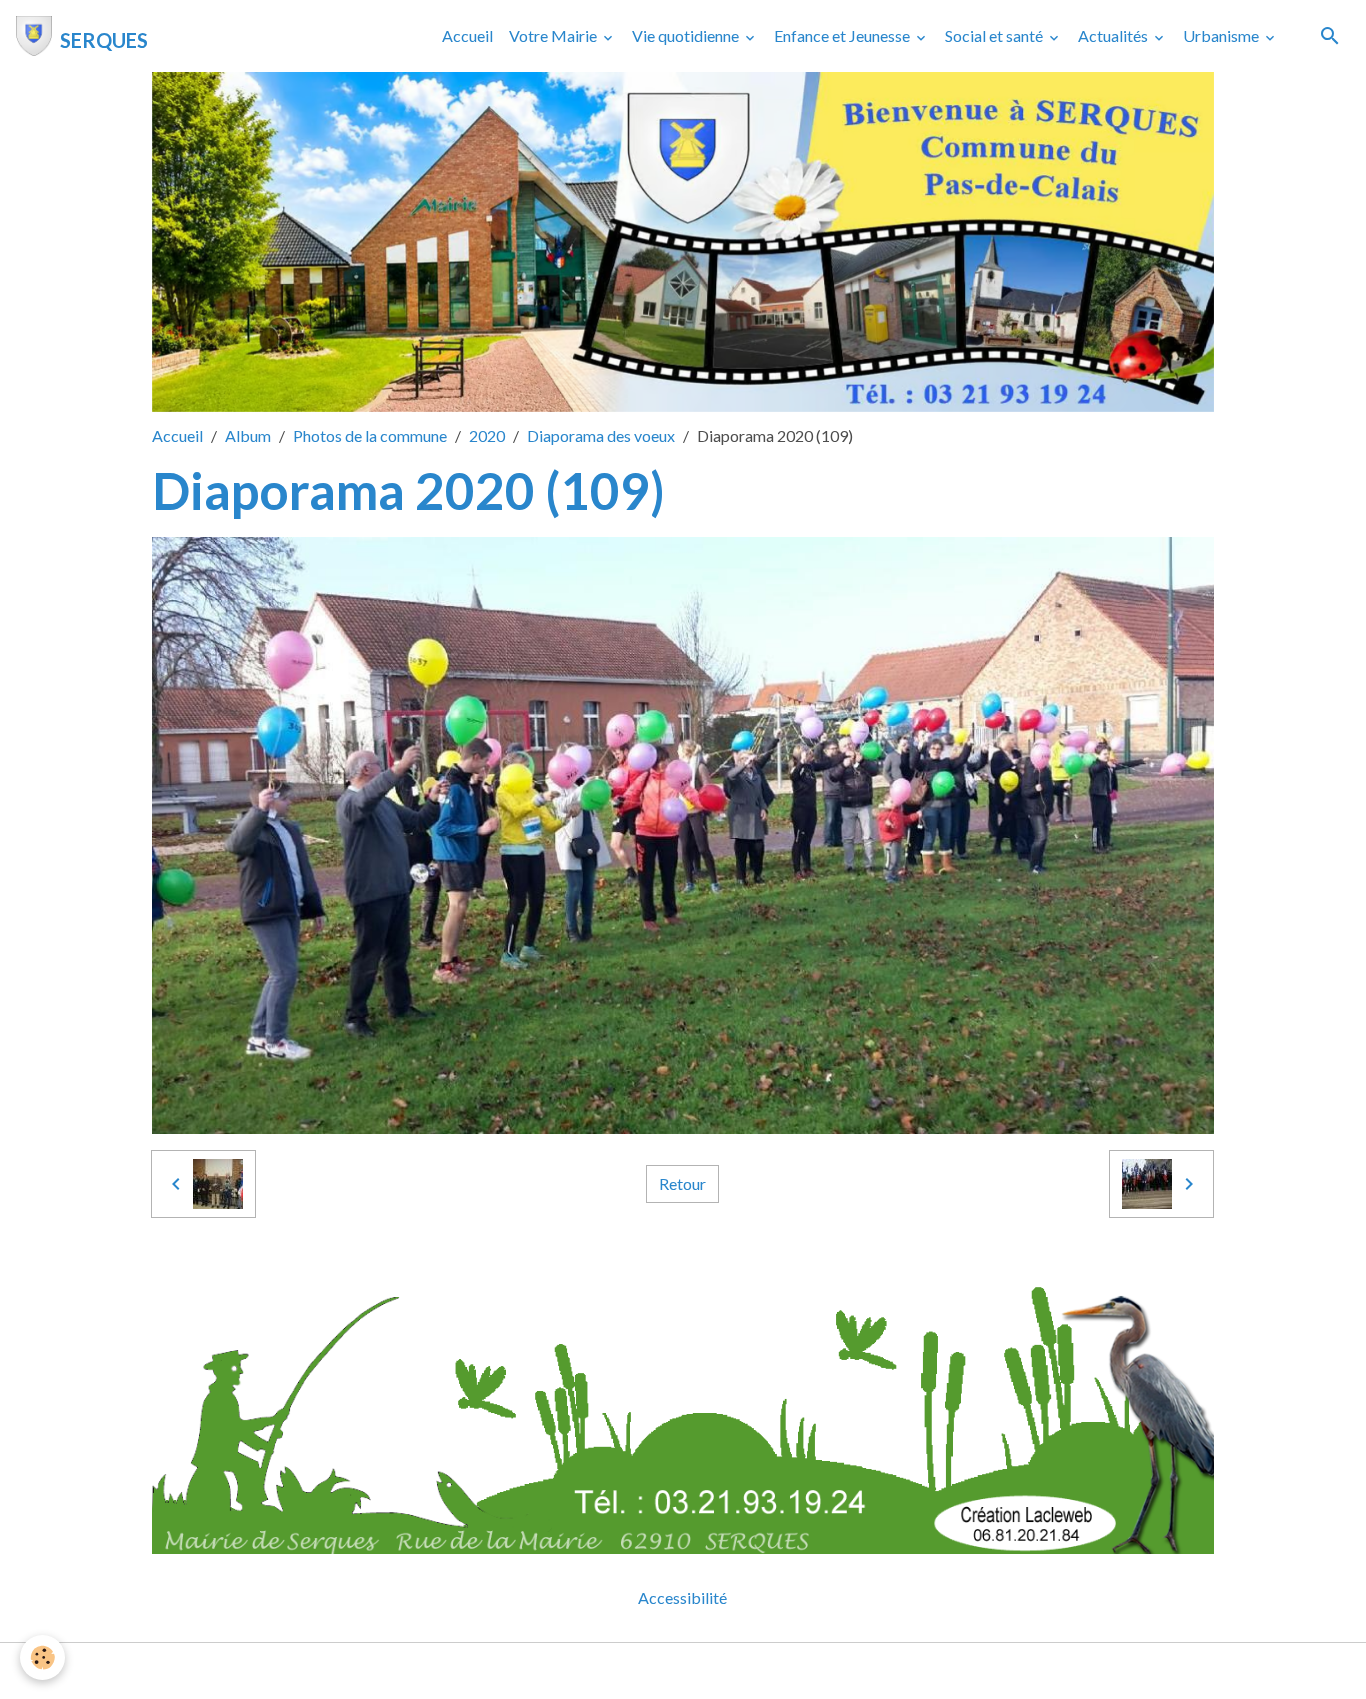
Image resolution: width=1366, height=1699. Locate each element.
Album (248, 435)
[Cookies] (42, 1657)
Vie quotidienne (687, 35)
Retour (682, 1183)
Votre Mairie (554, 35)
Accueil (467, 35)
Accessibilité (682, 1597)
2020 (487, 435)
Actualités (1114, 35)
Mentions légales (603, 1670)
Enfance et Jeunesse (843, 35)
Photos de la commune (370, 435)
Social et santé (995, 35)
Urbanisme (1222, 35)
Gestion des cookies (752, 1670)
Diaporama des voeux (601, 435)
